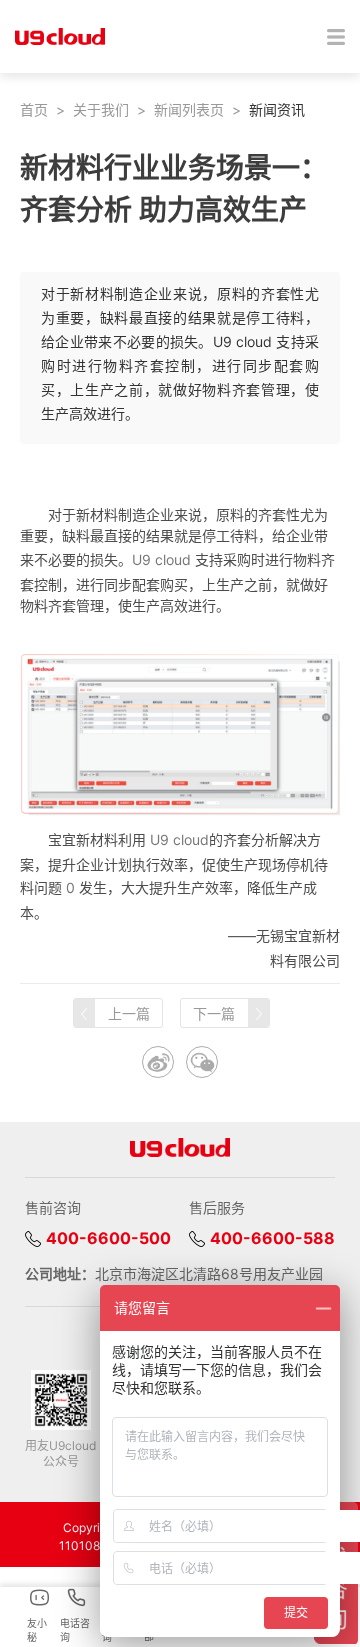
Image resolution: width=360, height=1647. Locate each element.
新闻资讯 (277, 109)
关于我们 (101, 109)
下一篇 (214, 1013)
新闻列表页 (189, 109)
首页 (34, 109)
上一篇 (129, 1013)
